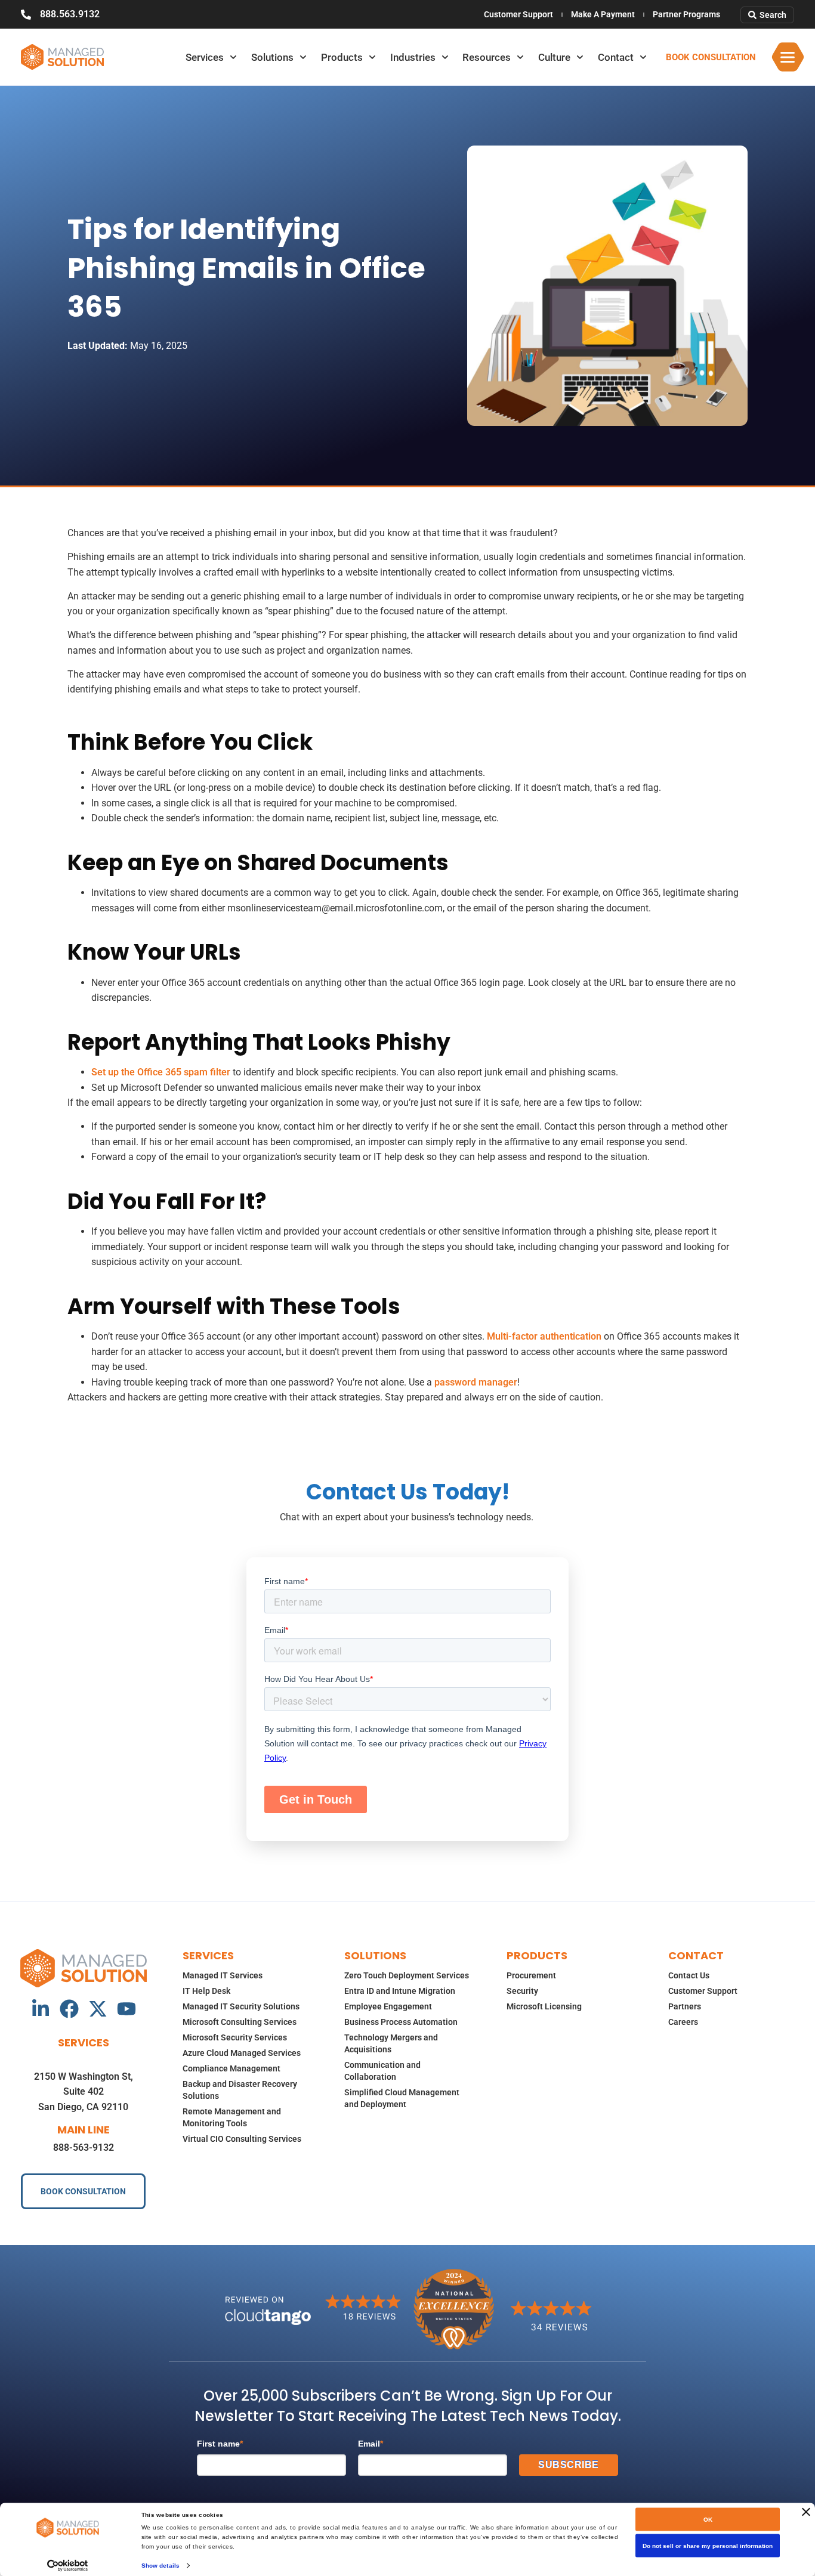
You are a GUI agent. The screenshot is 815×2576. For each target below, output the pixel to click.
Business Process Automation (401, 2022)
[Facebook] (69, 2009)
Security (522, 1991)
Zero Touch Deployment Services (407, 1975)
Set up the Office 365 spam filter (161, 1072)
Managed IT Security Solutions (241, 2006)
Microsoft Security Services (235, 2037)
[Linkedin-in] (41, 2009)
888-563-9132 (84, 2147)
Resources (487, 57)
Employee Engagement (388, 2006)
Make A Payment (603, 14)
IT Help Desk (206, 1991)
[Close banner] (806, 2512)
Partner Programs (686, 14)
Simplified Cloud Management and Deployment (402, 2098)
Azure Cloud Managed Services (242, 2053)
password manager (476, 1382)
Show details (160, 2565)
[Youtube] (126, 2009)
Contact (616, 57)
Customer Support (518, 14)
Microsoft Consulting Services (240, 2022)
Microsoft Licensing (544, 2006)
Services (205, 57)
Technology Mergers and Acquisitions (391, 2043)
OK (708, 2520)
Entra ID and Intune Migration (400, 1991)
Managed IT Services (223, 1975)
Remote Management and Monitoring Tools (232, 2117)
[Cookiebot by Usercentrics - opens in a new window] (68, 2565)
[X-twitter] (98, 2009)
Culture (554, 57)
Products (342, 57)
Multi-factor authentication (544, 1336)
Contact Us (689, 1975)
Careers (683, 2022)
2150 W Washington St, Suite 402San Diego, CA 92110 (84, 2092)
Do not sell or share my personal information (708, 2546)
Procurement (531, 1975)
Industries (413, 57)
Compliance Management (231, 2068)
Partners (685, 2006)
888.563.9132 (70, 14)
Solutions (272, 57)
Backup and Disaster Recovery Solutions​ (240, 2090)
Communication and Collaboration (382, 2071)
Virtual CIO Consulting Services (242, 2139)
